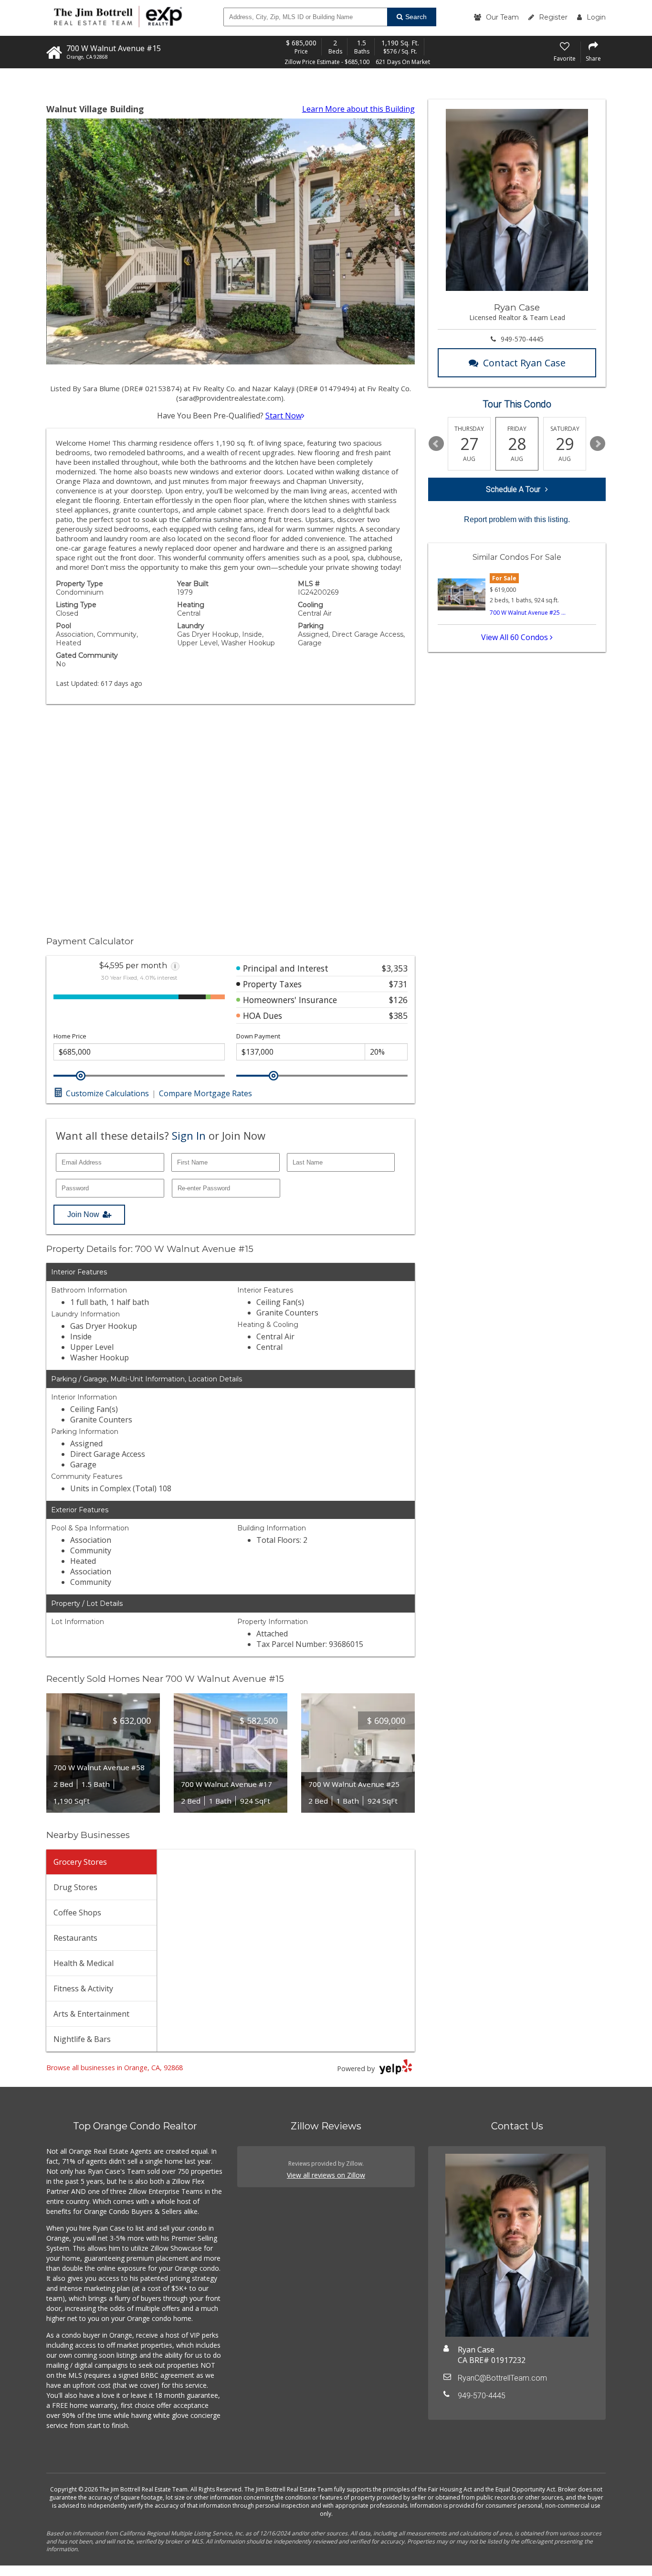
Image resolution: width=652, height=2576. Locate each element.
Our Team (502, 17)
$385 (398, 1015)
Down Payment (258, 1036)
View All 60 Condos (515, 637)
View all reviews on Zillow (326, 2175)
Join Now (83, 1214)
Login (596, 17)
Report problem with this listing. (517, 519)
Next (598, 444)
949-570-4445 (522, 339)
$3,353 (395, 968)
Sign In (189, 1135)
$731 (398, 984)
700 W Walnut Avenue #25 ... (528, 613)
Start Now (284, 416)
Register (553, 17)
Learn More (358, 109)
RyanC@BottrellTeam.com (502, 2378)
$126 (398, 1000)
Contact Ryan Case (524, 363)
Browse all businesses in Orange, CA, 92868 (115, 2068)
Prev (436, 444)
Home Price (70, 1036)
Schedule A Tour (513, 489)
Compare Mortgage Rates (205, 1093)
